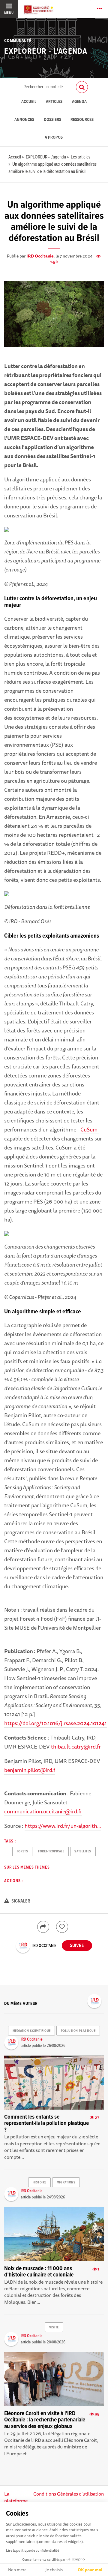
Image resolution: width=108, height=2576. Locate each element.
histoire (40, 2183)
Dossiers (52, 120)
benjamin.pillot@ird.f (30, 1770)
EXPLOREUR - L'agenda (46, 52)
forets (22, 1851)
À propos (54, 138)
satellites (83, 1851)
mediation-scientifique (32, 2031)
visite (54, 2327)
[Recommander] (62, 1927)
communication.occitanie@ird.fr (43, 1811)
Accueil (29, 102)
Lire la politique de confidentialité (33, 2550)
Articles (54, 102)
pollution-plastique (78, 2031)
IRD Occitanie (40, 256)
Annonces (24, 120)
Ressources (82, 120)
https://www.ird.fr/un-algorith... (63, 1826)
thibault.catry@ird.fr (76, 1746)
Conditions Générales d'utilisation (69, 2494)
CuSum (90, 1129)
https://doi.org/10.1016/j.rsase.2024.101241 (55, 1723)
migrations (66, 2183)
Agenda (79, 102)
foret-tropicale (51, 1851)
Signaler (20, 1901)
